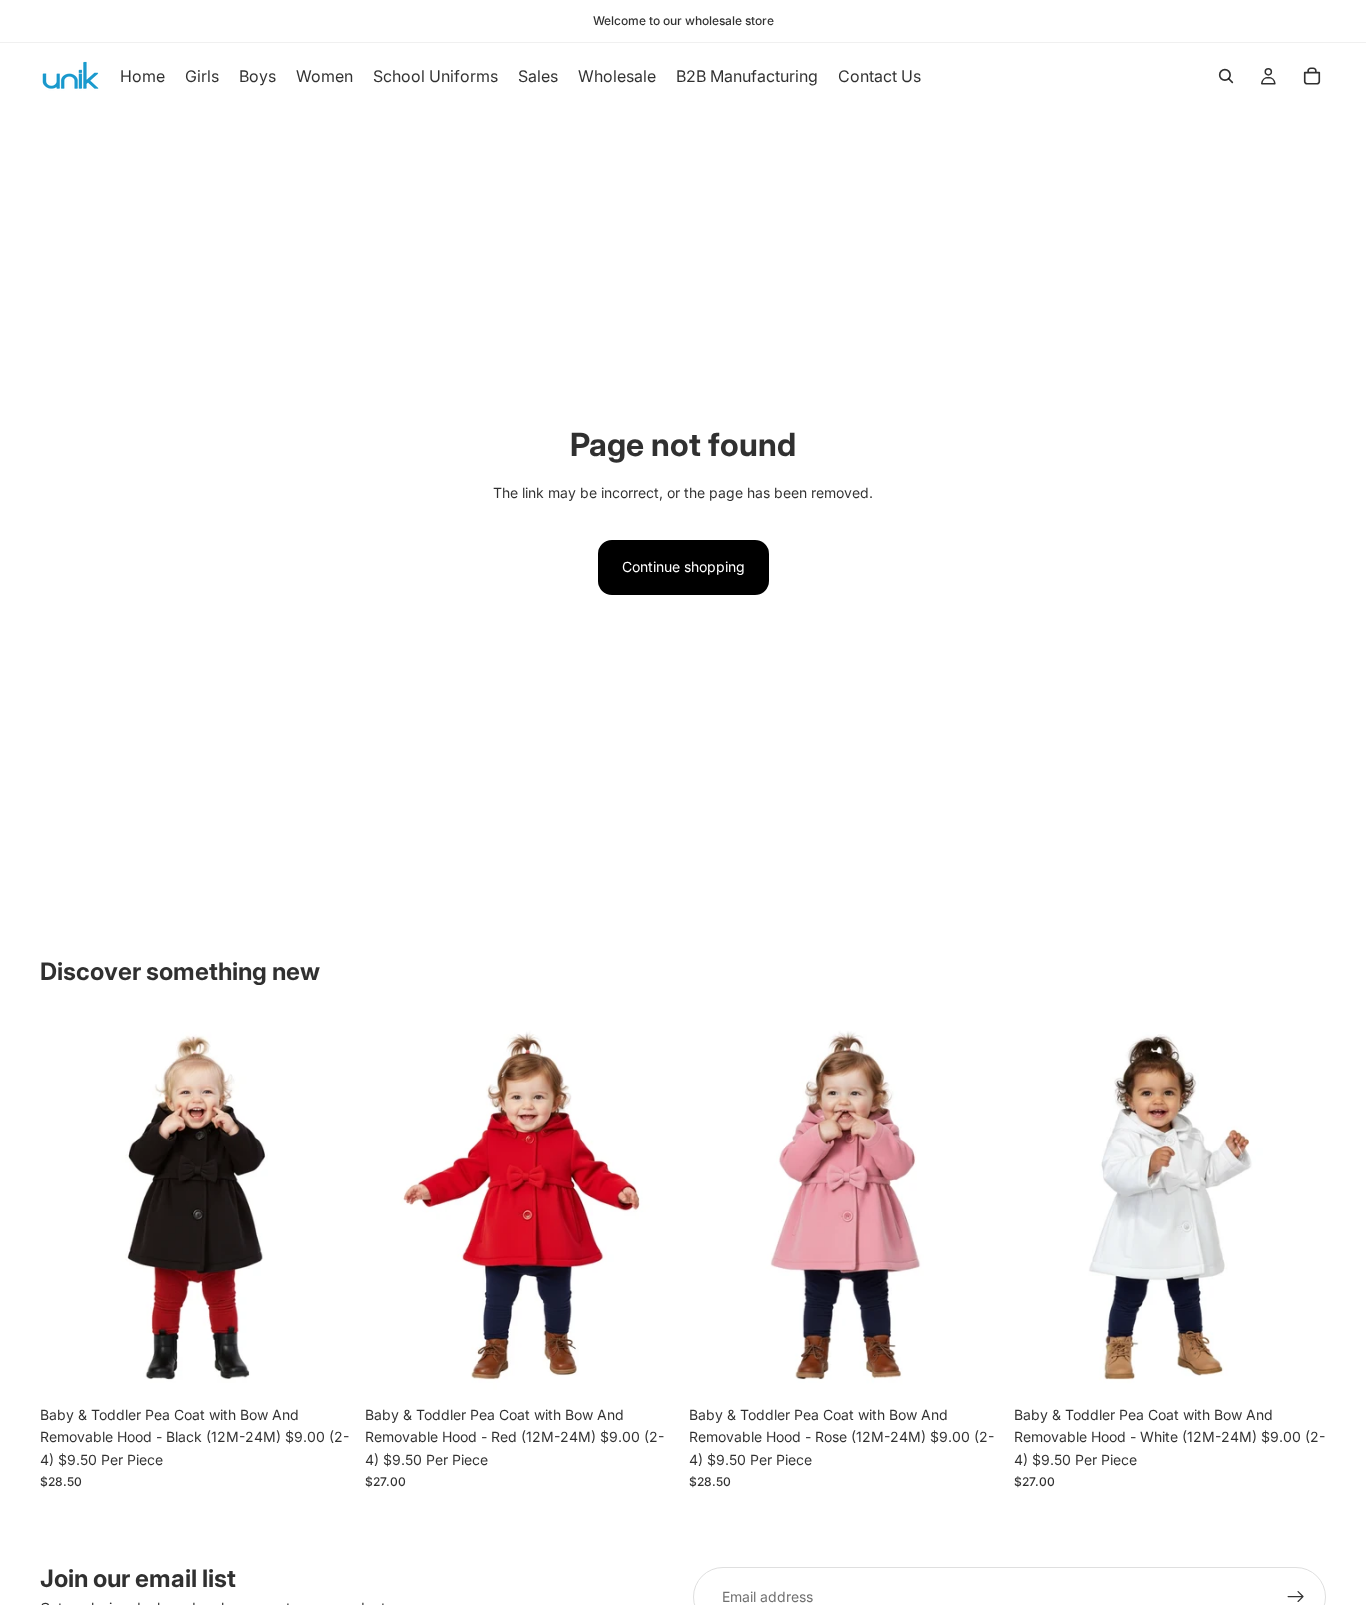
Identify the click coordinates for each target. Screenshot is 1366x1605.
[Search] (1226, 76)
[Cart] (1312, 76)
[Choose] (322, 1365)
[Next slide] (323, 1208)
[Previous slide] (70, 1208)
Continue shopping (683, 566)
